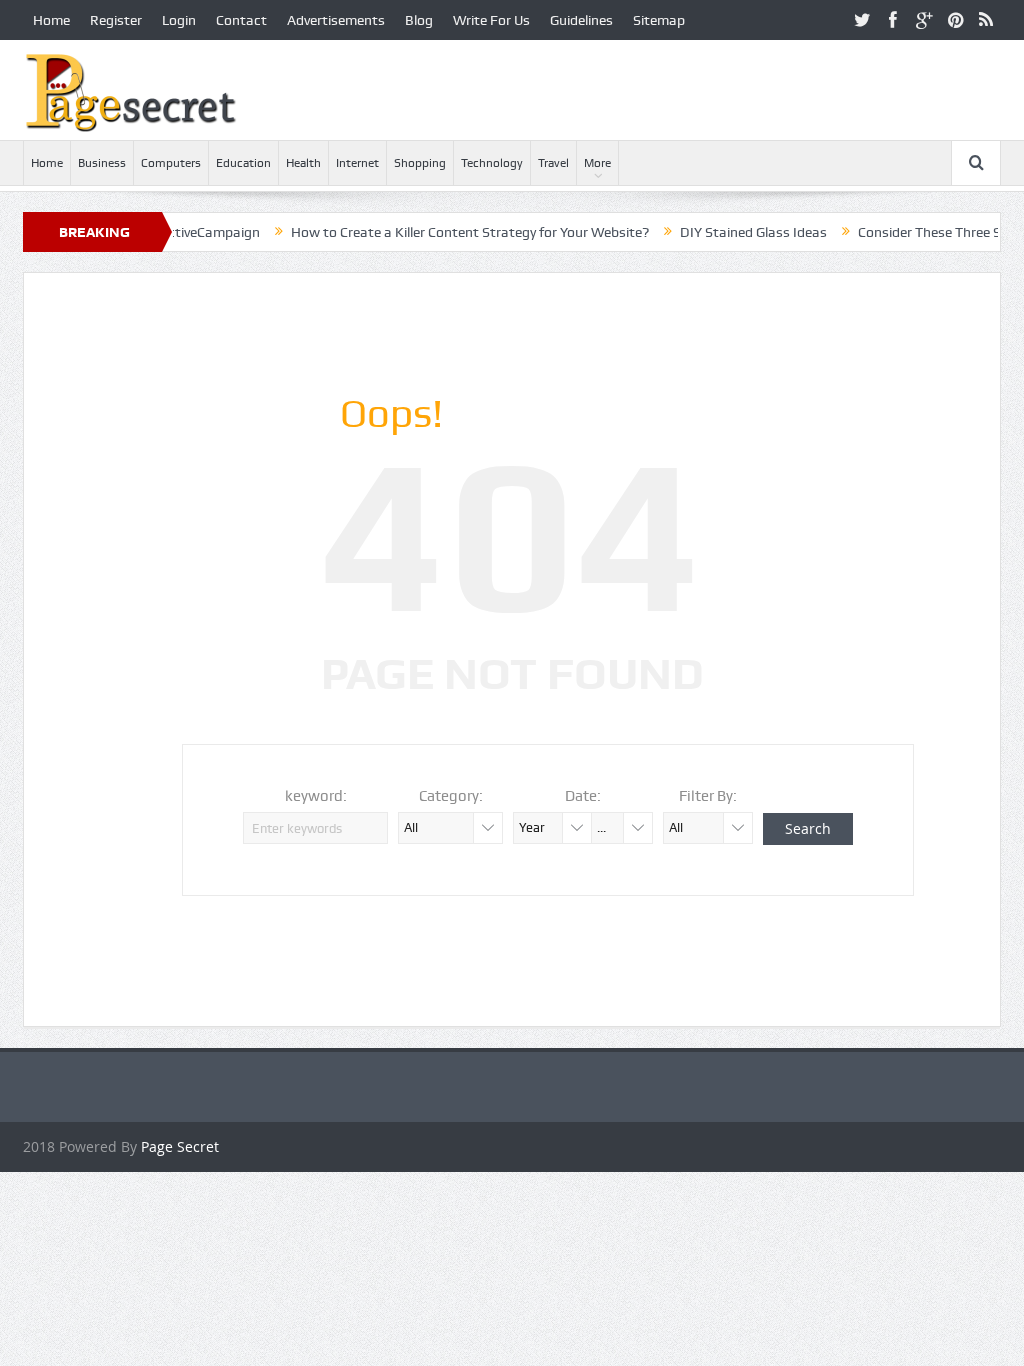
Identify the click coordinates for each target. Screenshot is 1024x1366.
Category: (451, 796)
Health (303, 163)
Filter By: (708, 796)
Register (116, 20)
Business (102, 163)
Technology (492, 163)
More (597, 163)
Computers (171, 163)
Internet (357, 163)
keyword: (316, 796)
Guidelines (581, 20)
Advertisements (336, 20)
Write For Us (491, 20)
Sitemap (659, 20)
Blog (419, 20)
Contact (241, 20)
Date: (583, 796)
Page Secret (180, 1146)
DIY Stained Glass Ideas (726, 232)
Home (51, 20)
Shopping (420, 163)
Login (179, 20)
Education (243, 163)
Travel (553, 163)
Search (808, 828)
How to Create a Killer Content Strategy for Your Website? (443, 232)
